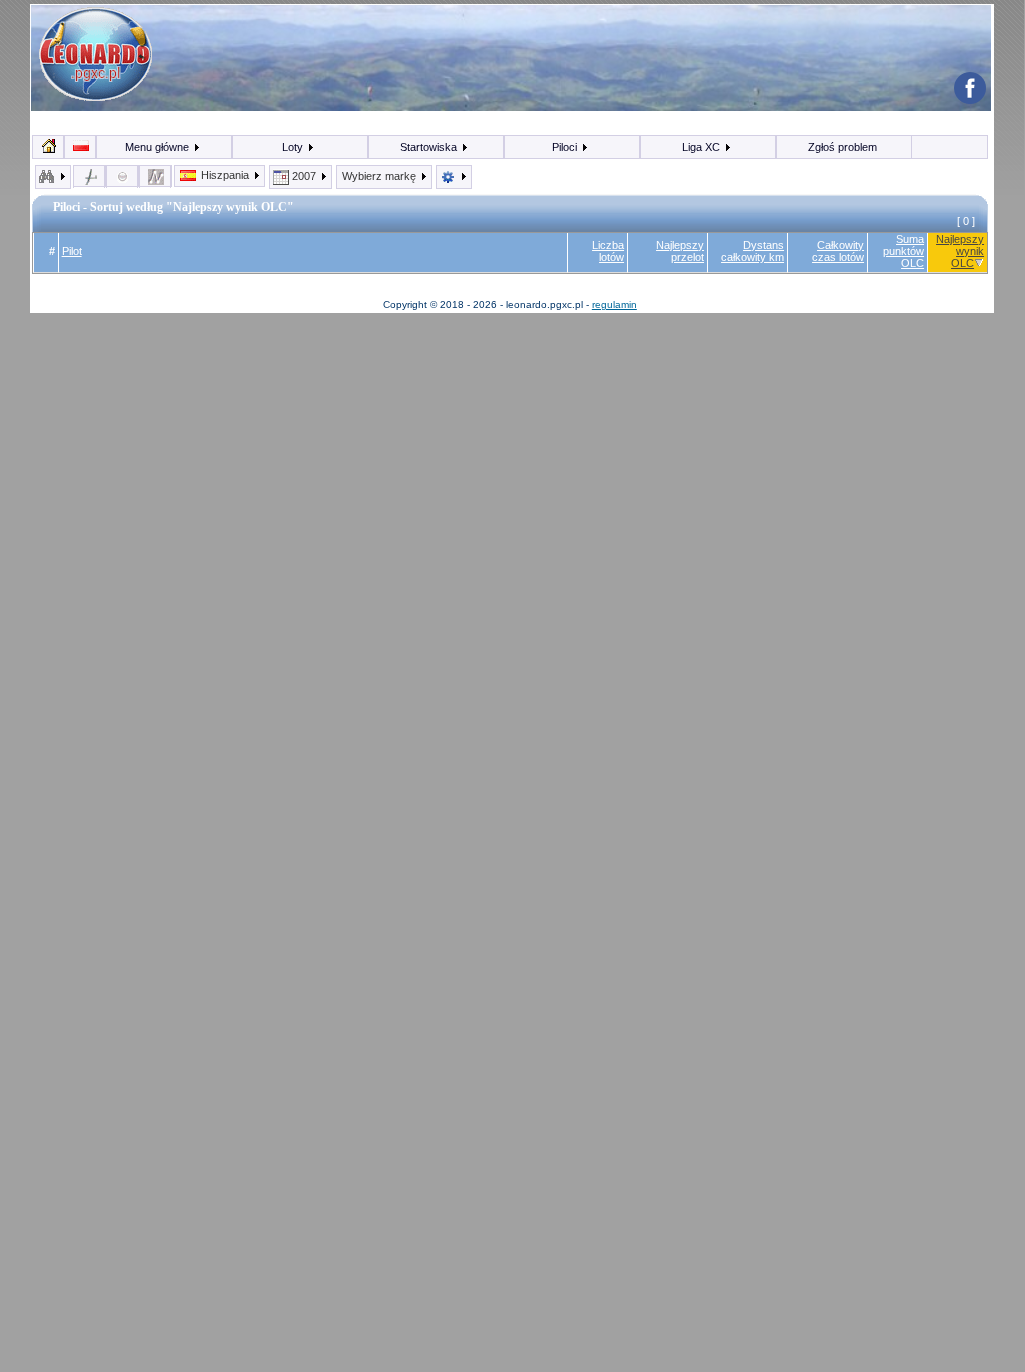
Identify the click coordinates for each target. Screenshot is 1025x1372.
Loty (294, 147)
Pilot (72, 251)
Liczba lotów (608, 251)
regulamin (614, 304)
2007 (304, 176)
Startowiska (430, 147)
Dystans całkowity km (752, 251)
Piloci (566, 147)
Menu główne (158, 147)
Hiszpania (225, 175)
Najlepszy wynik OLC (960, 251)
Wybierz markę (380, 176)
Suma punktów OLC (903, 251)
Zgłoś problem (842, 147)
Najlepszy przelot (680, 251)
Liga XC (702, 147)
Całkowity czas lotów (838, 251)
